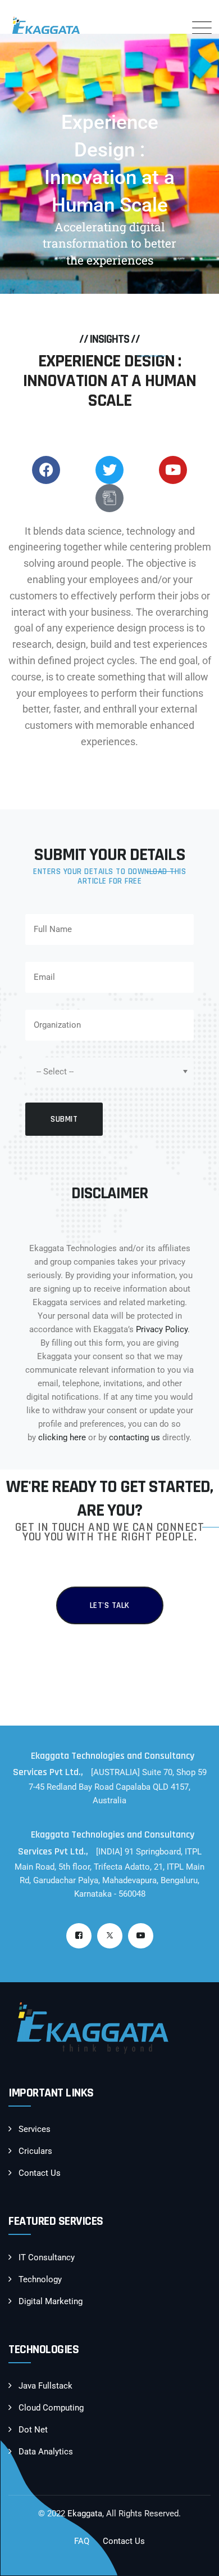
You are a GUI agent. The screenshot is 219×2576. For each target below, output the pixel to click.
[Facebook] (79, 1936)
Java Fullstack (45, 2386)
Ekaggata (85, 2514)
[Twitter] (110, 1936)
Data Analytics (46, 2452)
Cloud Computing (51, 2408)
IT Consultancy (47, 2257)
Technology (40, 2279)
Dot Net (33, 2430)
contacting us (134, 1437)
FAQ (82, 2541)
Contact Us (40, 2173)
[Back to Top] (195, 2558)
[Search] (168, 28)
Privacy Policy (162, 1329)
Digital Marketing (51, 2301)
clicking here (62, 1437)
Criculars (35, 2151)
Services (35, 2129)
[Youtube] (141, 1936)
